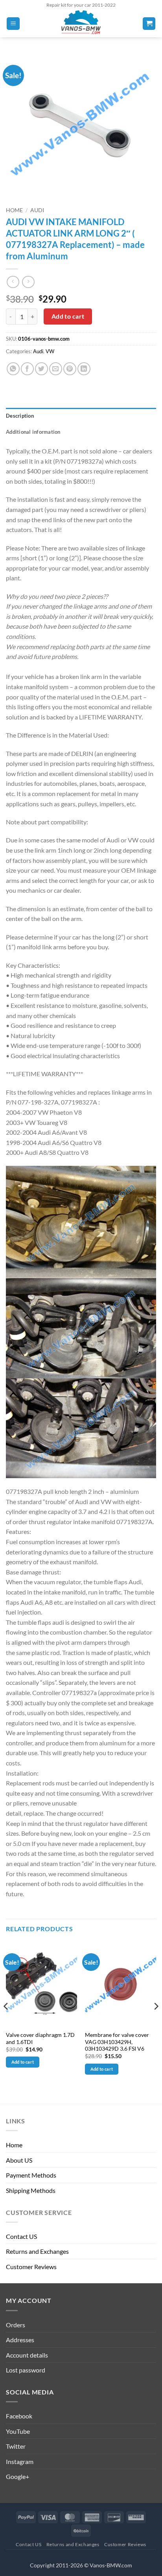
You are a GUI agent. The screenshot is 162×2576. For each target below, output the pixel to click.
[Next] (156, 2022)
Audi (37, 210)
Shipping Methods (31, 2190)
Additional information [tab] (33, 432)
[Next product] (13, 282)
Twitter (16, 2446)
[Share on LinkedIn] (84, 369)
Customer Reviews (31, 2267)
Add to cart (68, 316)
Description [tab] (20, 416)
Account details (27, 2355)
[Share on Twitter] (41, 369)
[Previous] (6, 2022)
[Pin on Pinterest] (70, 369)
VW (50, 351)
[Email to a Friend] (56, 369)
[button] (13, 24)
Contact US (21, 2236)
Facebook (19, 2416)
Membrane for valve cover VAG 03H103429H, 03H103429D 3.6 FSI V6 (117, 2042)
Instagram (20, 2461)
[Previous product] (28, 282)
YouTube (18, 2431)
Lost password (26, 2370)
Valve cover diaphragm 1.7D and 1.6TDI (40, 2038)
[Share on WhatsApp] (13, 369)
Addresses (20, 2340)
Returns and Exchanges (37, 2251)
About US (19, 2160)
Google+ (17, 2476)
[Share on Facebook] (27, 369)
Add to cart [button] (23, 2062)
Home (14, 210)
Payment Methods (31, 2175)
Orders (16, 2325)
